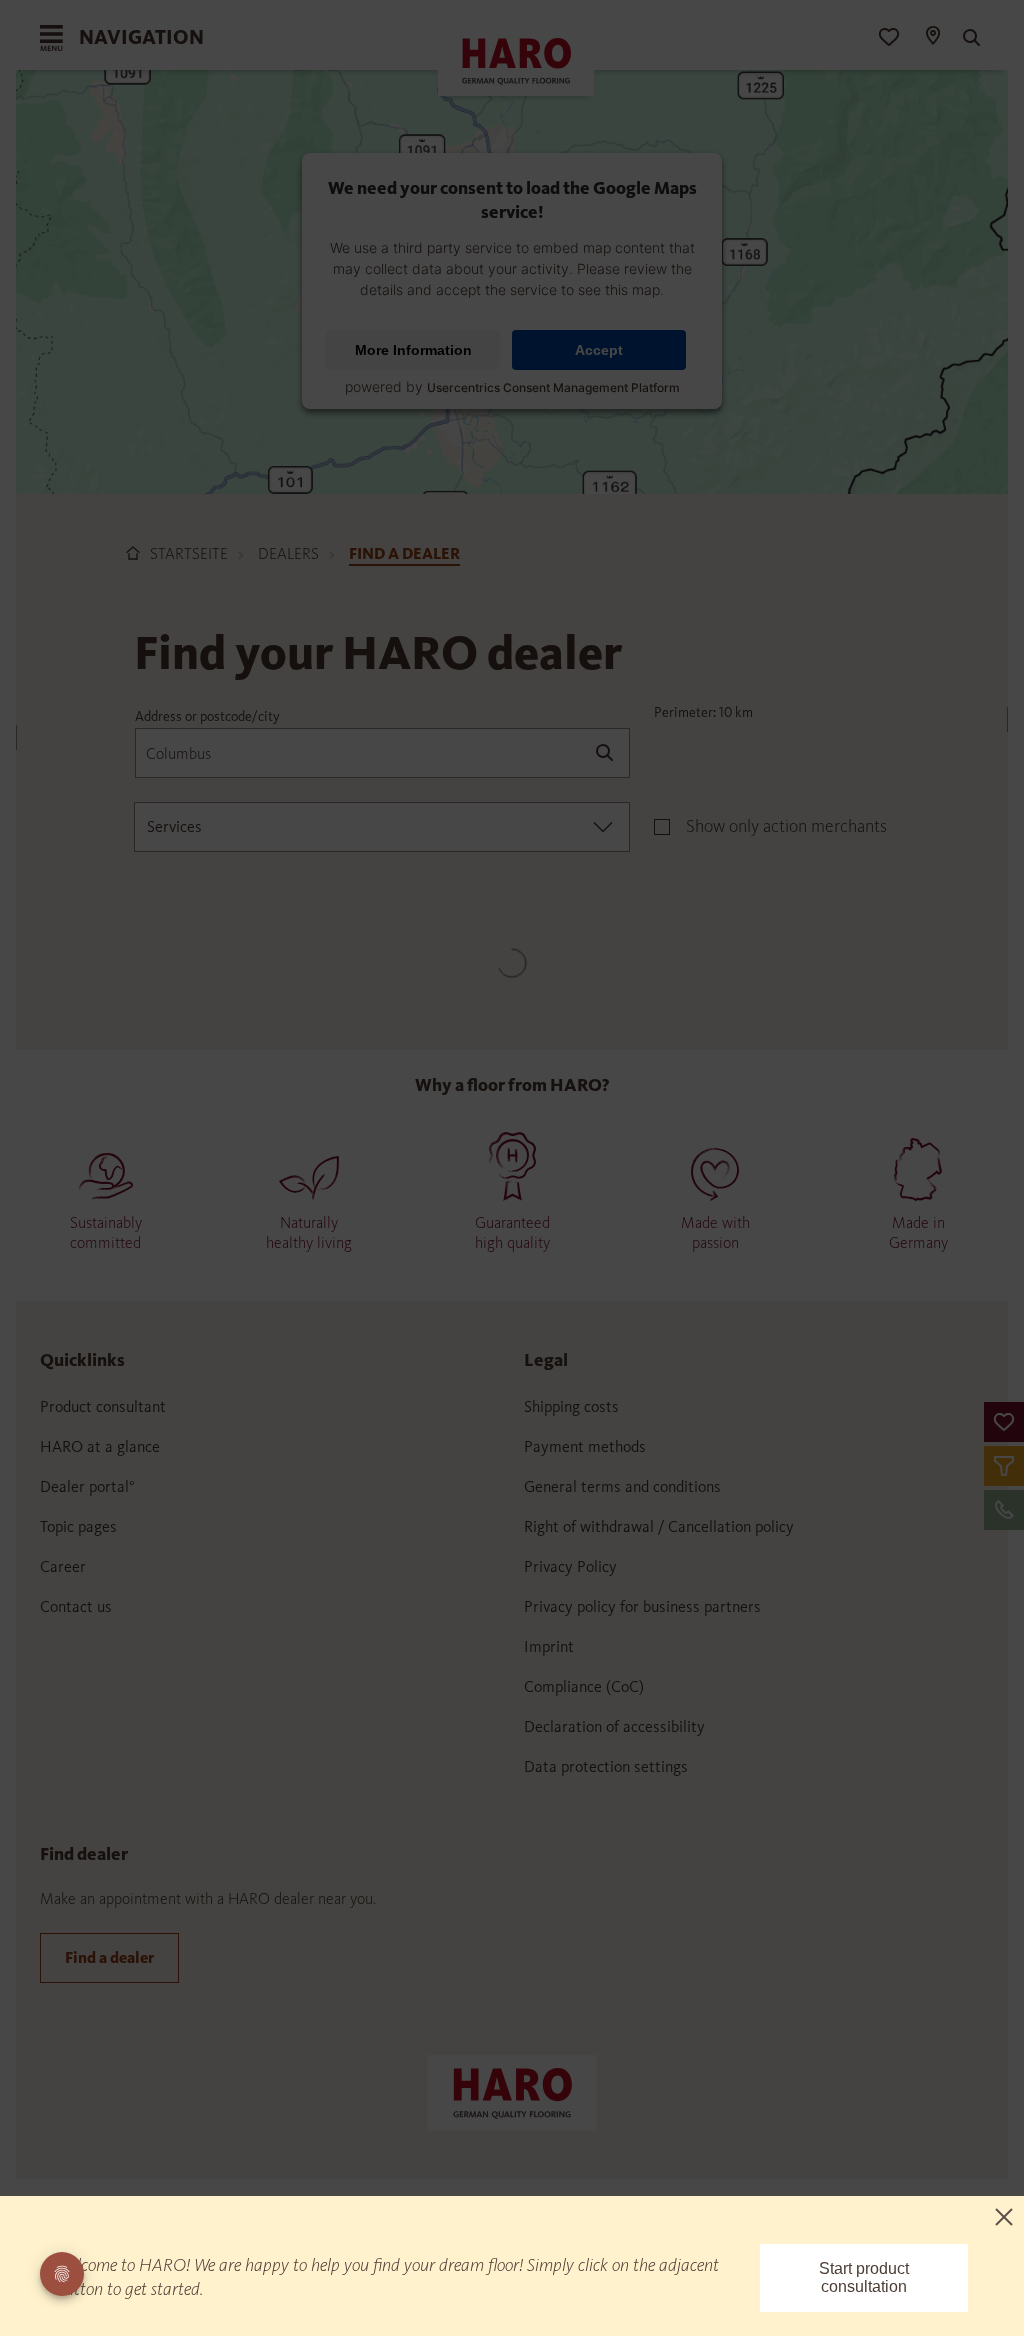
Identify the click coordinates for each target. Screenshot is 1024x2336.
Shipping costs (571, 1406)
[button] (1004, 1422)
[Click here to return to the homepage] (512, 2091)
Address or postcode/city (207, 716)
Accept (599, 350)
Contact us (76, 1606)
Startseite (189, 553)
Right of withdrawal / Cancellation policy (659, 1526)
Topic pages (78, 1526)
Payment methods (585, 1446)
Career (63, 1566)
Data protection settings (606, 1766)
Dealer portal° (87, 1486)
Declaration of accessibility (614, 1726)
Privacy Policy (570, 1566)
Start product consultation (864, 2277)
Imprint (549, 1646)
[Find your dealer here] (932, 38)
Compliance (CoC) (584, 1686)
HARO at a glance (100, 1446)
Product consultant (103, 1406)
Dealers (288, 553)
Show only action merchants (786, 826)
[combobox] (381, 827)
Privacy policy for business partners (642, 1606)
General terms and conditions (622, 1486)
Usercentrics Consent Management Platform (553, 387)
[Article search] (969, 38)
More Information (413, 350)
